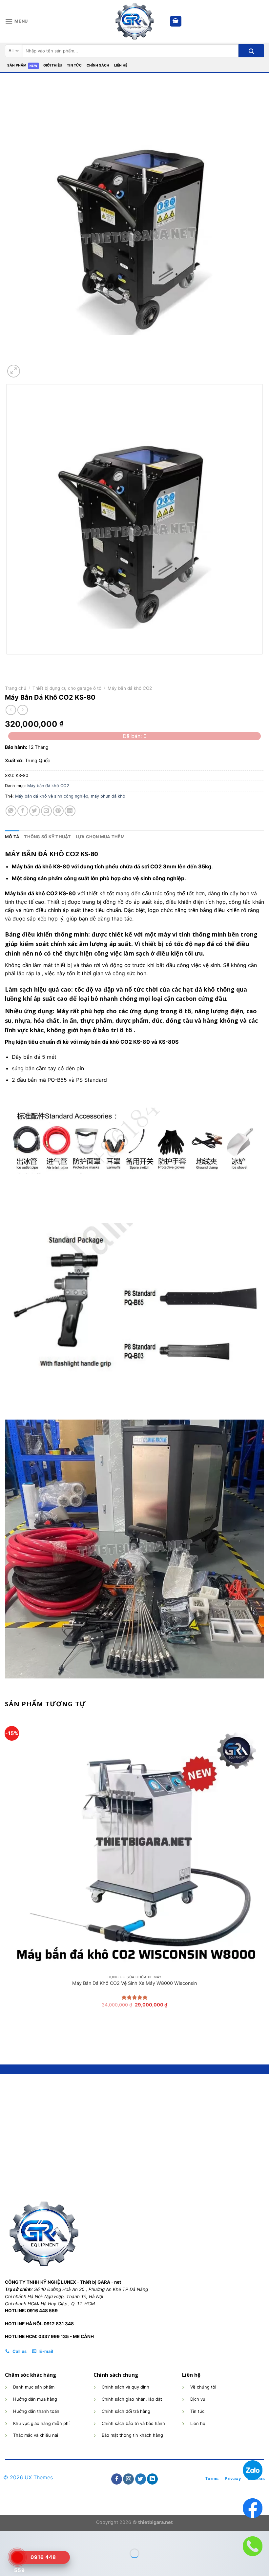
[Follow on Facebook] (117, 2479)
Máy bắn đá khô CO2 (130, 688)
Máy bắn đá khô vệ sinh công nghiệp (52, 796)
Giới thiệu (53, 65)
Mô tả (12, 837)
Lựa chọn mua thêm (100, 837)
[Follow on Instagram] (128, 2479)
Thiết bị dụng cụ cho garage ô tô (67, 688)
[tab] (12, 837)
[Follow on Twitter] (141, 2479)
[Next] (29, 368)
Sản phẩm (17, 65)
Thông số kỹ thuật (47, 837)
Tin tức (74, 65)
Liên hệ (121, 65)
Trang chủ (16, 688)
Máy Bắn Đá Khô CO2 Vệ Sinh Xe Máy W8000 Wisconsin (134, 1983)
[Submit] (251, 51)
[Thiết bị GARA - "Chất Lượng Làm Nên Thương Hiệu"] (134, 21)
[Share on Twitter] (35, 811)
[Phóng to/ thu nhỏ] (24, 2537)
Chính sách (98, 65)
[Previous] (8, 661)
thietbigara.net (155, 2522)
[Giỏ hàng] (176, 21)
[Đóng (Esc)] (6, 2537)
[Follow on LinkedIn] (152, 2479)
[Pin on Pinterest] (58, 811)
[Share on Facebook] (23, 811)
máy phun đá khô (108, 796)
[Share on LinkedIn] (70, 811)
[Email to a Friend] (46, 811)
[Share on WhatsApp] (11, 811)
